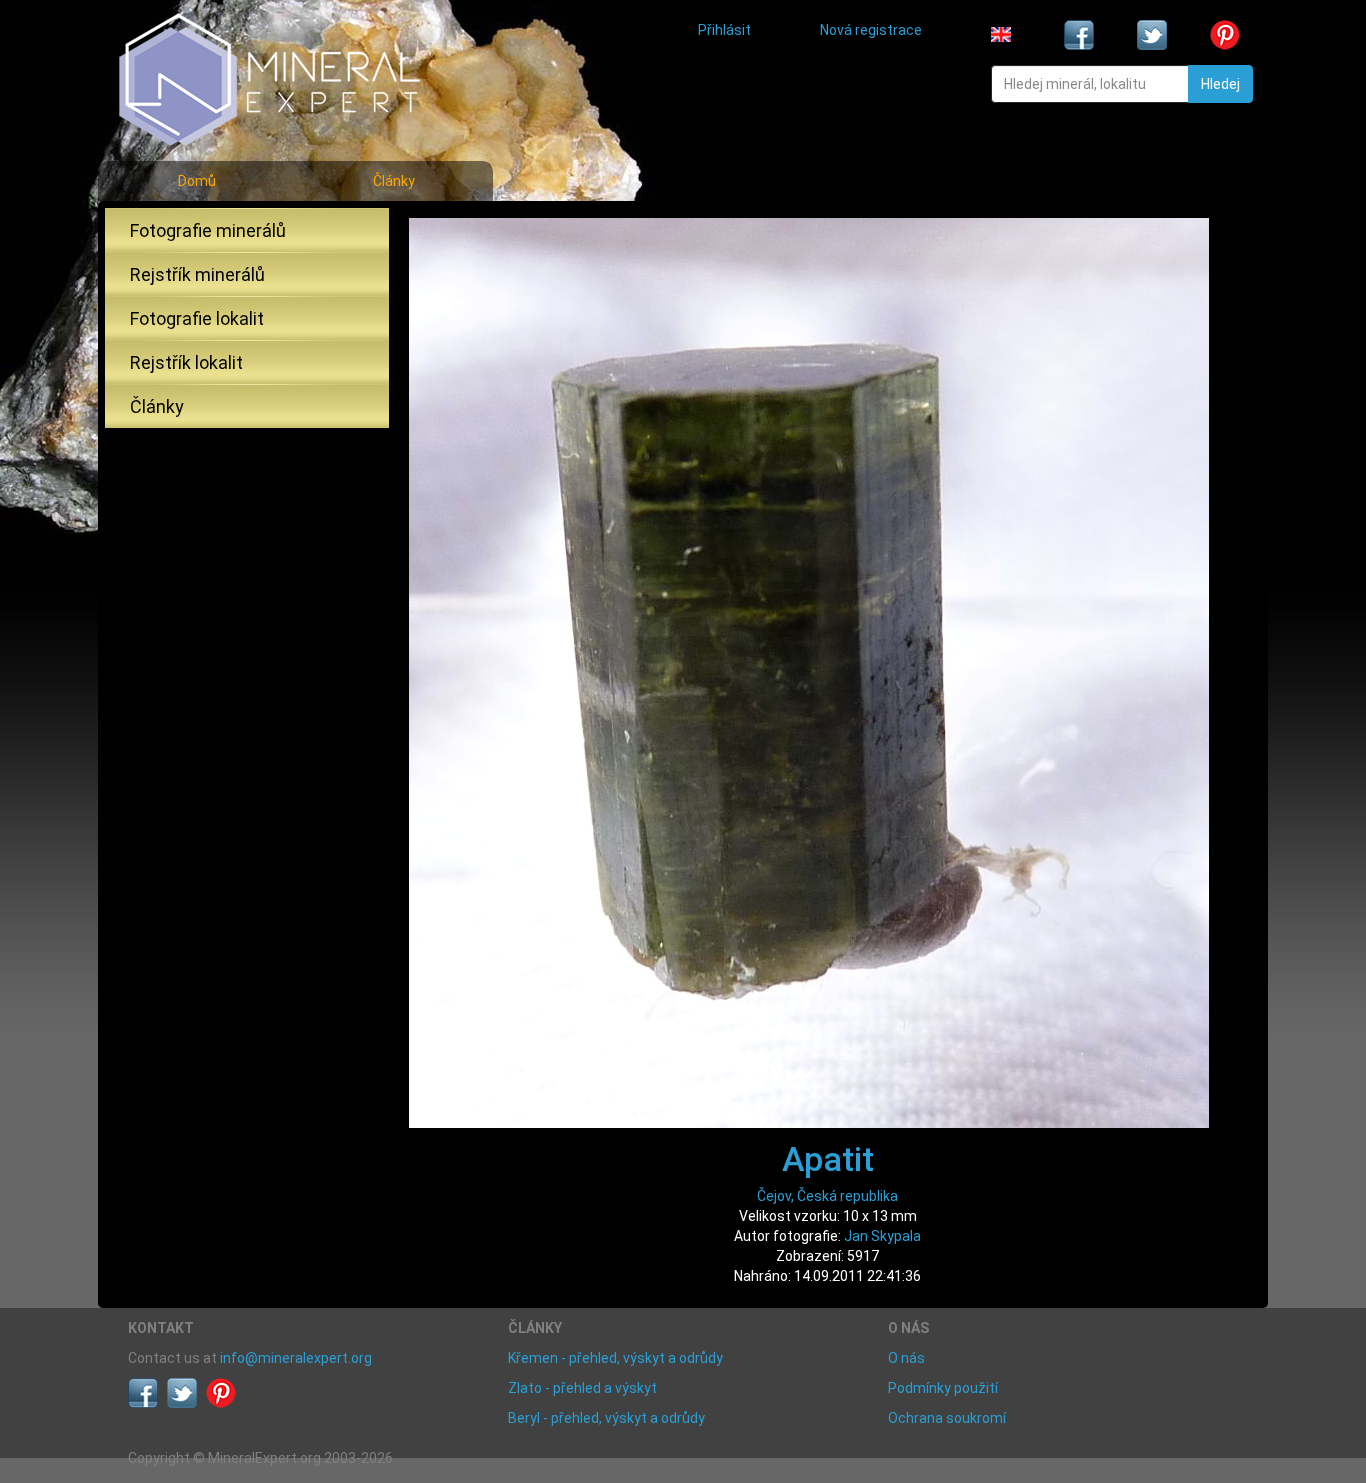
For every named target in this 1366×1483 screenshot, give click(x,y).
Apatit (828, 1159)
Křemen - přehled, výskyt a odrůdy (615, 1358)
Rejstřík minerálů (197, 274)
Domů (197, 181)
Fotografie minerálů (208, 230)
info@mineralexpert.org (296, 1358)
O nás (906, 1358)
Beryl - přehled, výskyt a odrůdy (606, 1418)
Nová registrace (871, 30)
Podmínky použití (943, 1388)
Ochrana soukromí (947, 1418)
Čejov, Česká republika (827, 1196)
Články (394, 181)
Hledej (1220, 84)
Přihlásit (724, 30)
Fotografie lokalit (197, 318)
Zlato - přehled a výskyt (582, 1388)
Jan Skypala (882, 1236)
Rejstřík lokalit (186, 362)
